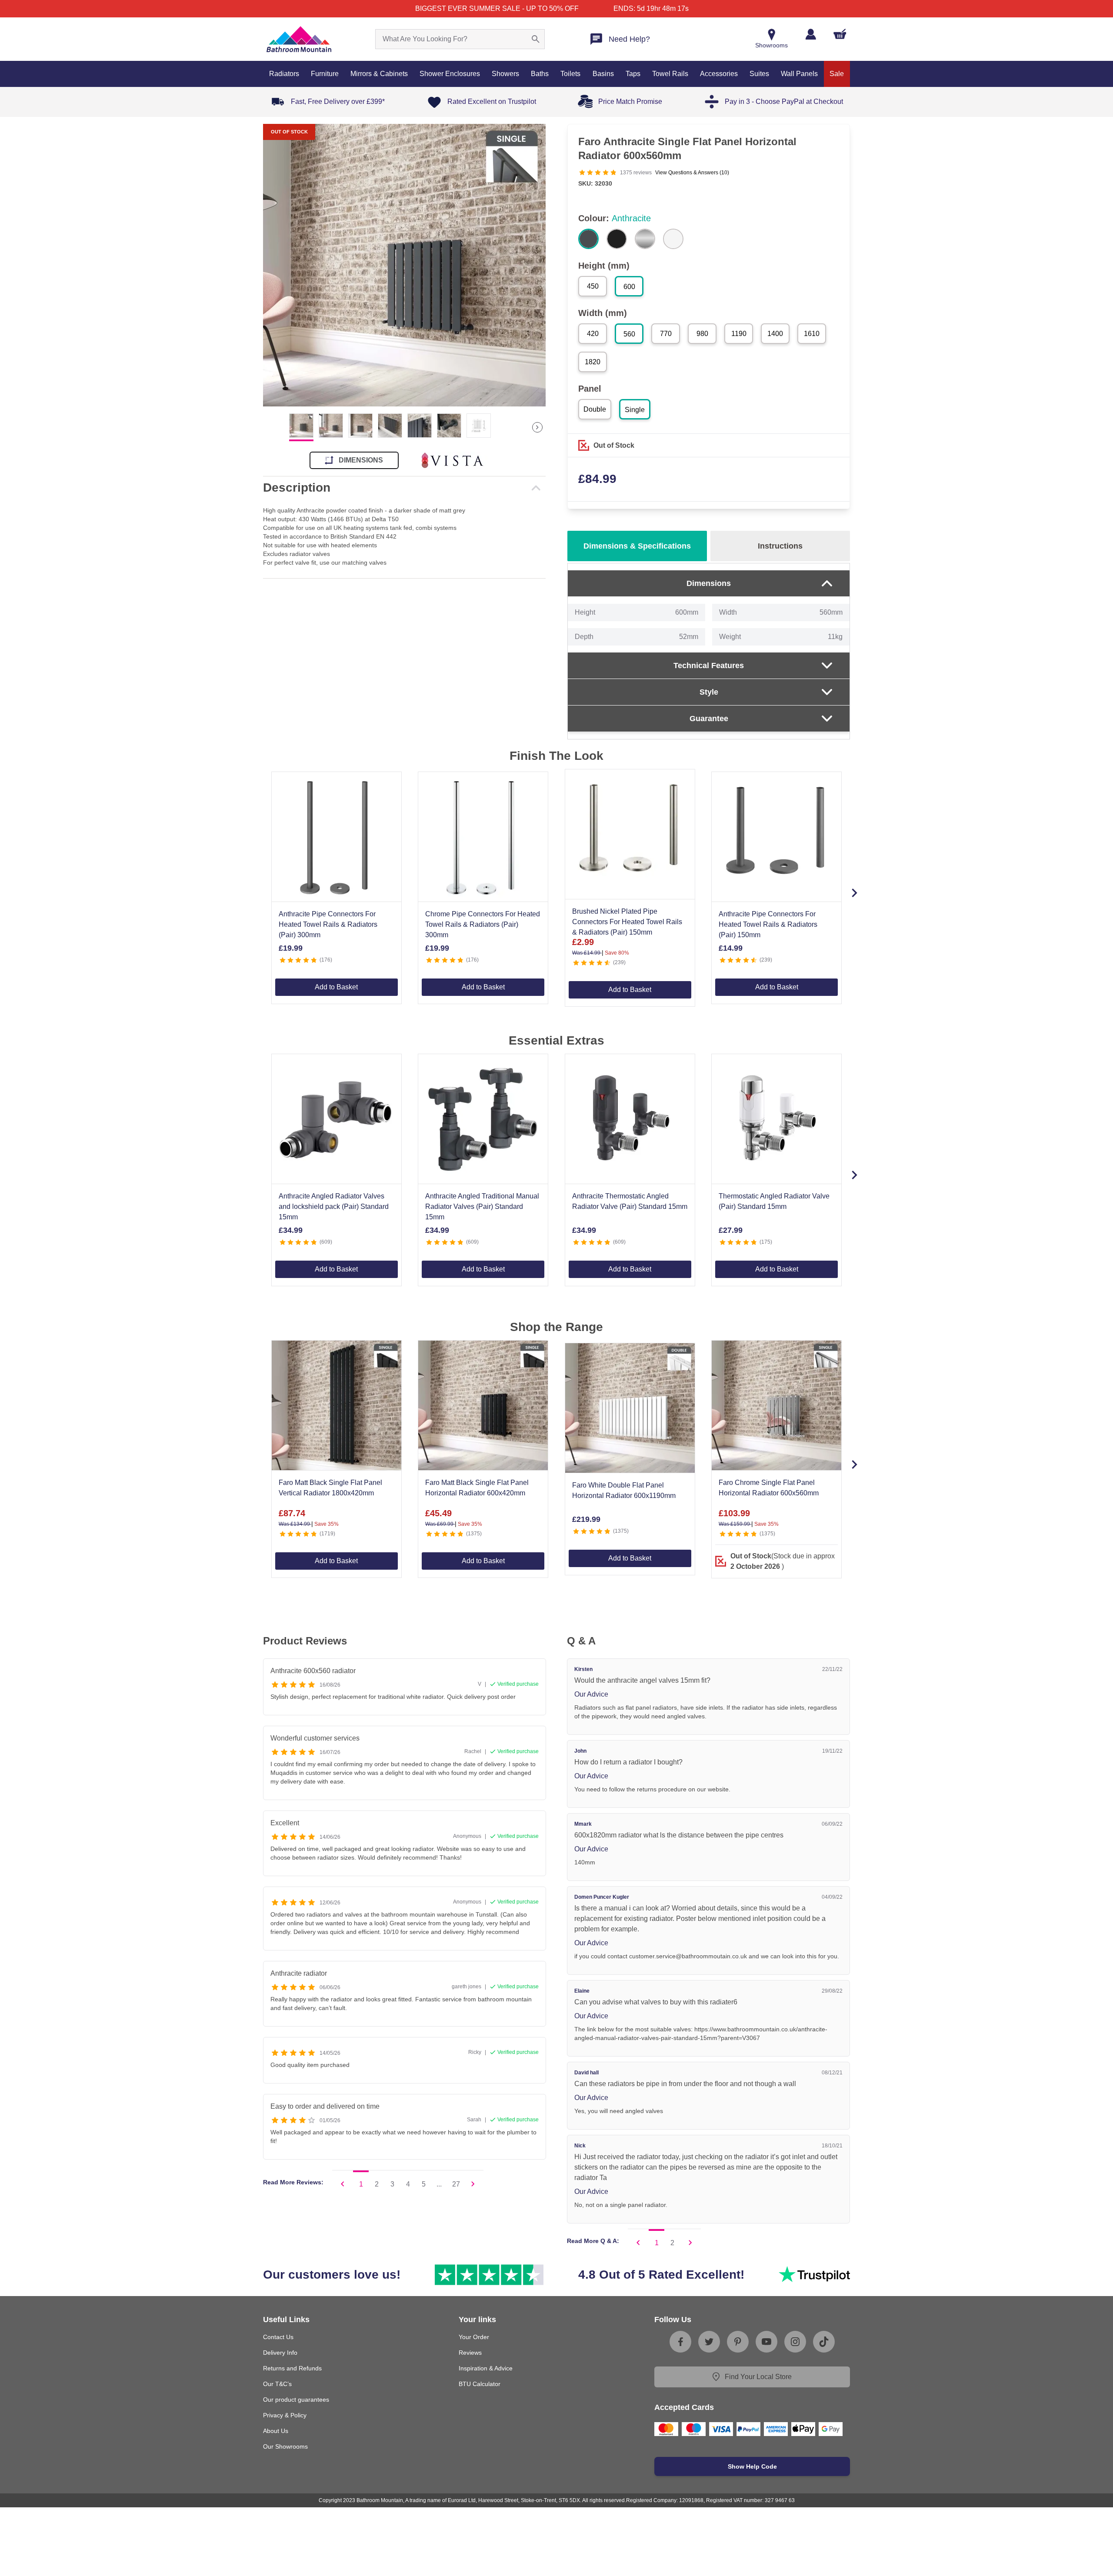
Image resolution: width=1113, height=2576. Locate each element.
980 (702, 334)
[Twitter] (709, 2342)
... (439, 2184)
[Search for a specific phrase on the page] (536, 39)
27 (456, 2184)
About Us (276, 2431)
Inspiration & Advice (486, 2368)
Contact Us (278, 2337)
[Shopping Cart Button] (840, 34)
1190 (739, 334)
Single (635, 410)
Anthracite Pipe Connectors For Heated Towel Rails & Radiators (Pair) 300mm (328, 924)
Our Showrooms (285, 2446)
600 (629, 287)
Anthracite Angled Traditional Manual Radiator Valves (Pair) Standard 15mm (482, 1206)
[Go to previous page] (343, 2184)
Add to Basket (336, 987)
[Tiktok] (824, 2342)
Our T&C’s (277, 2384)
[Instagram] (795, 2342)
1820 (593, 362)
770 (666, 334)
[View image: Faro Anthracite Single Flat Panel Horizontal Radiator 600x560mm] (404, 265)
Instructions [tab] (780, 546)
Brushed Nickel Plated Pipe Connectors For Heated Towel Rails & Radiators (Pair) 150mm (627, 922)
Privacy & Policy (285, 2415)
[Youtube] (766, 2342)
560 (629, 334)
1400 (775, 334)
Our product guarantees (296, 2400)
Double (595, 409)
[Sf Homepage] (299, 39)
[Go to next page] (473, 2184)
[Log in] (811, 34)
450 (593, 286)
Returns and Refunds (292, 2368)
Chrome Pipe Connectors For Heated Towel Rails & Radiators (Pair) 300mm (483, 924)
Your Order (474, 2337)
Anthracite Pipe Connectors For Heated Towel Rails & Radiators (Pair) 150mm (768, 924)
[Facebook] (680, 2342)
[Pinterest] (738, 2342)
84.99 (597, 479)
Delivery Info (280, 2353)
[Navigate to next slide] (854, 893)
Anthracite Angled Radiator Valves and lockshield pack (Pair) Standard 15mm (334, 1206)
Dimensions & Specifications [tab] (637, 546)
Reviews (470, 2353)
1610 (812, 334)
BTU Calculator (480, 2384)
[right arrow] (537, 427)
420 (593, 334)
